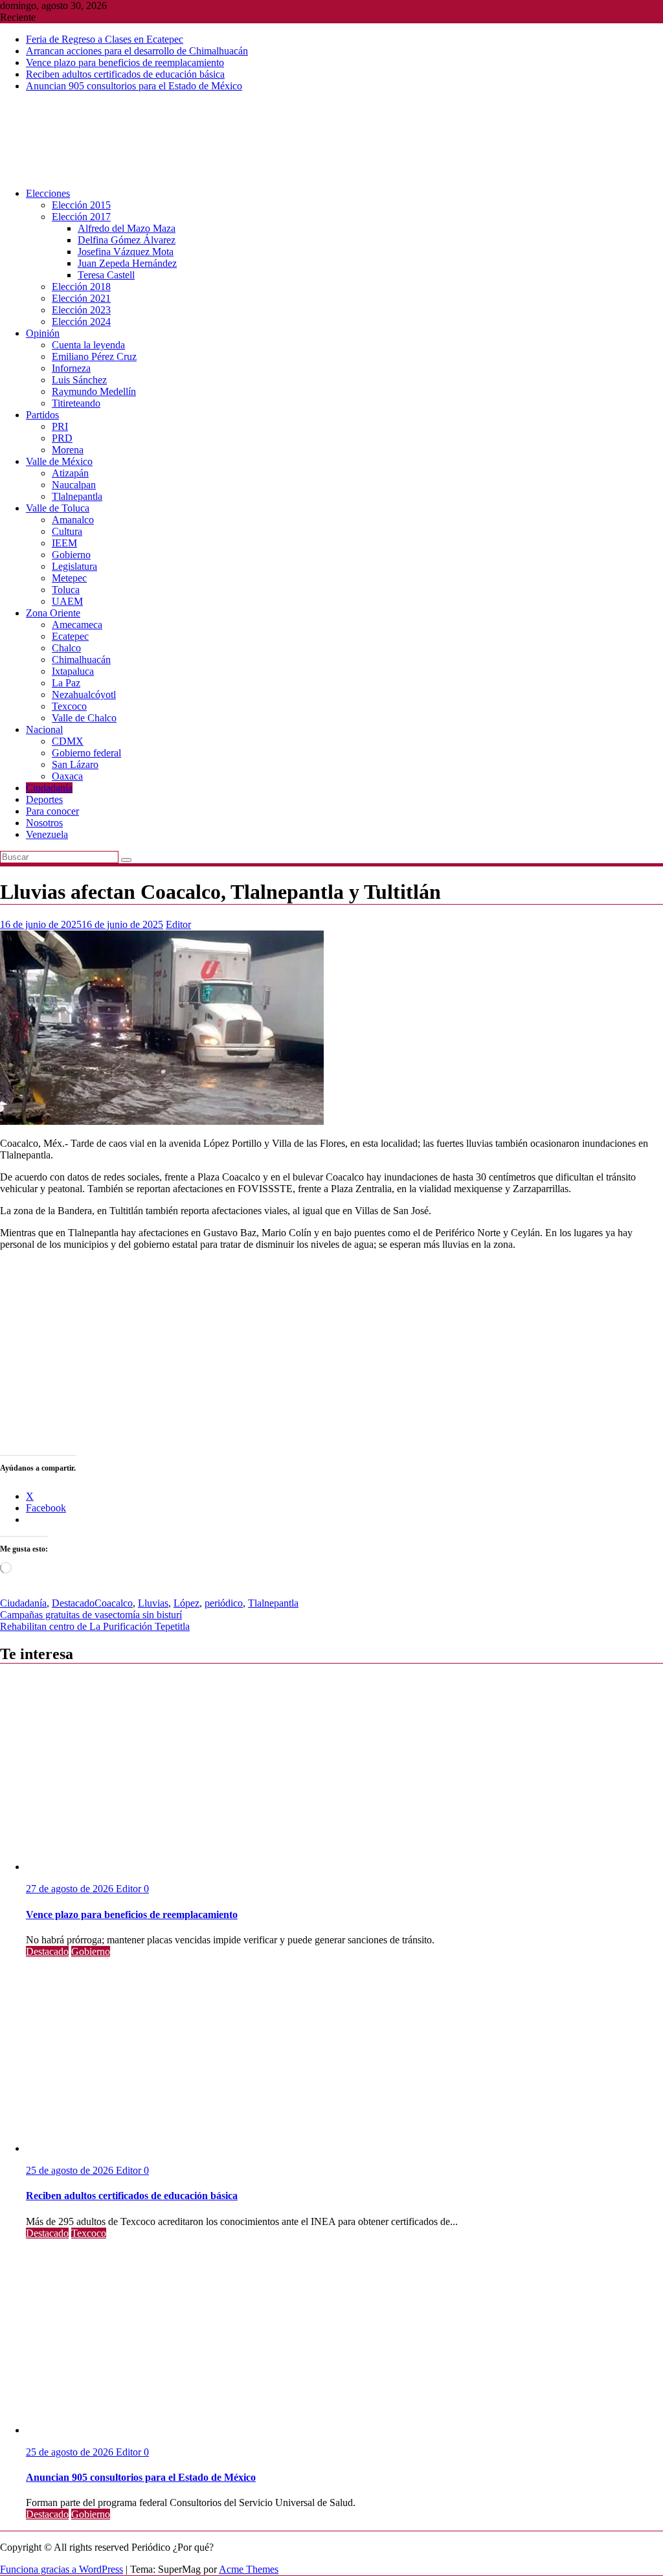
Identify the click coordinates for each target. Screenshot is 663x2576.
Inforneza (71, 368)
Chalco (66, 648)
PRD (62, 438)
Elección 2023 (81, 310)
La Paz (66, 683)
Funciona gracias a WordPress (62, 2569)
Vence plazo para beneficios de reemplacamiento (125, 62)
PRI (60, 426)
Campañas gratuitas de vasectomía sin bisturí (91, 1615)
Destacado (73, 1603)
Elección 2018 (81, 287)
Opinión (43, 333)
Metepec (69, 578)
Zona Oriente (53, 613)
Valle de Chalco (84, 718)
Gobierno (71, 555)
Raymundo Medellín (94, 391)
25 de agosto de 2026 (71, 2170)
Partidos (42, 415)
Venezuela (47, 834)
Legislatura (74, 566)
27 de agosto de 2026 (71, 1889)
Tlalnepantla (77, 496)
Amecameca (77, 625)
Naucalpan (74, 485)
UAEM (67, 601)
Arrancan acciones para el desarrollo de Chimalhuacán (137, 51)
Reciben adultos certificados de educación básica (125, 74)
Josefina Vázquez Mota (126, 252)
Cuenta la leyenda (88, 345)
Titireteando (76, 403)
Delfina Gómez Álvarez (127, 240)
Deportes (44, 799)
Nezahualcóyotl (84, 695)
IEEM (64, 543)
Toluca (66, 590)
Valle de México (59, 461)
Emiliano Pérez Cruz (94, 356)
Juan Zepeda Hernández (127, 263)
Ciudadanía (49, 788)
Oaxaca (67, 776)
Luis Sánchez (79, 380)
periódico (224, 1603)
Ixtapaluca (73, 671)
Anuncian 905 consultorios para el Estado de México (134, 86)
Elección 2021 (81, 298)
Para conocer (52, 811)
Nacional (44, 729)
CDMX (68, 741)
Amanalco (73, 520)
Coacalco (114, 1603)
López (186, 1603)
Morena (68, 450)
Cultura (67, 531)
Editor (178, 924)
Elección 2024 (81, 322)
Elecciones (48, 193)
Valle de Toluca (58, 508)
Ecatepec (70, 636)
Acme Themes (249, 2569)
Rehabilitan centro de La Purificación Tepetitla (95, 1626)
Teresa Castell (106, 275)
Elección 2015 (81, 205)
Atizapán (70, 473)
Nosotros (44, 823)
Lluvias (153, 1603)
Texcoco (69, 706)
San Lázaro (75, 764)
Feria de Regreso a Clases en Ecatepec (105, 39)
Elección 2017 (81, 217)
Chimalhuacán (81, 660)
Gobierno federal (86, 753)
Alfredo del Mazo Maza (127, 228)
